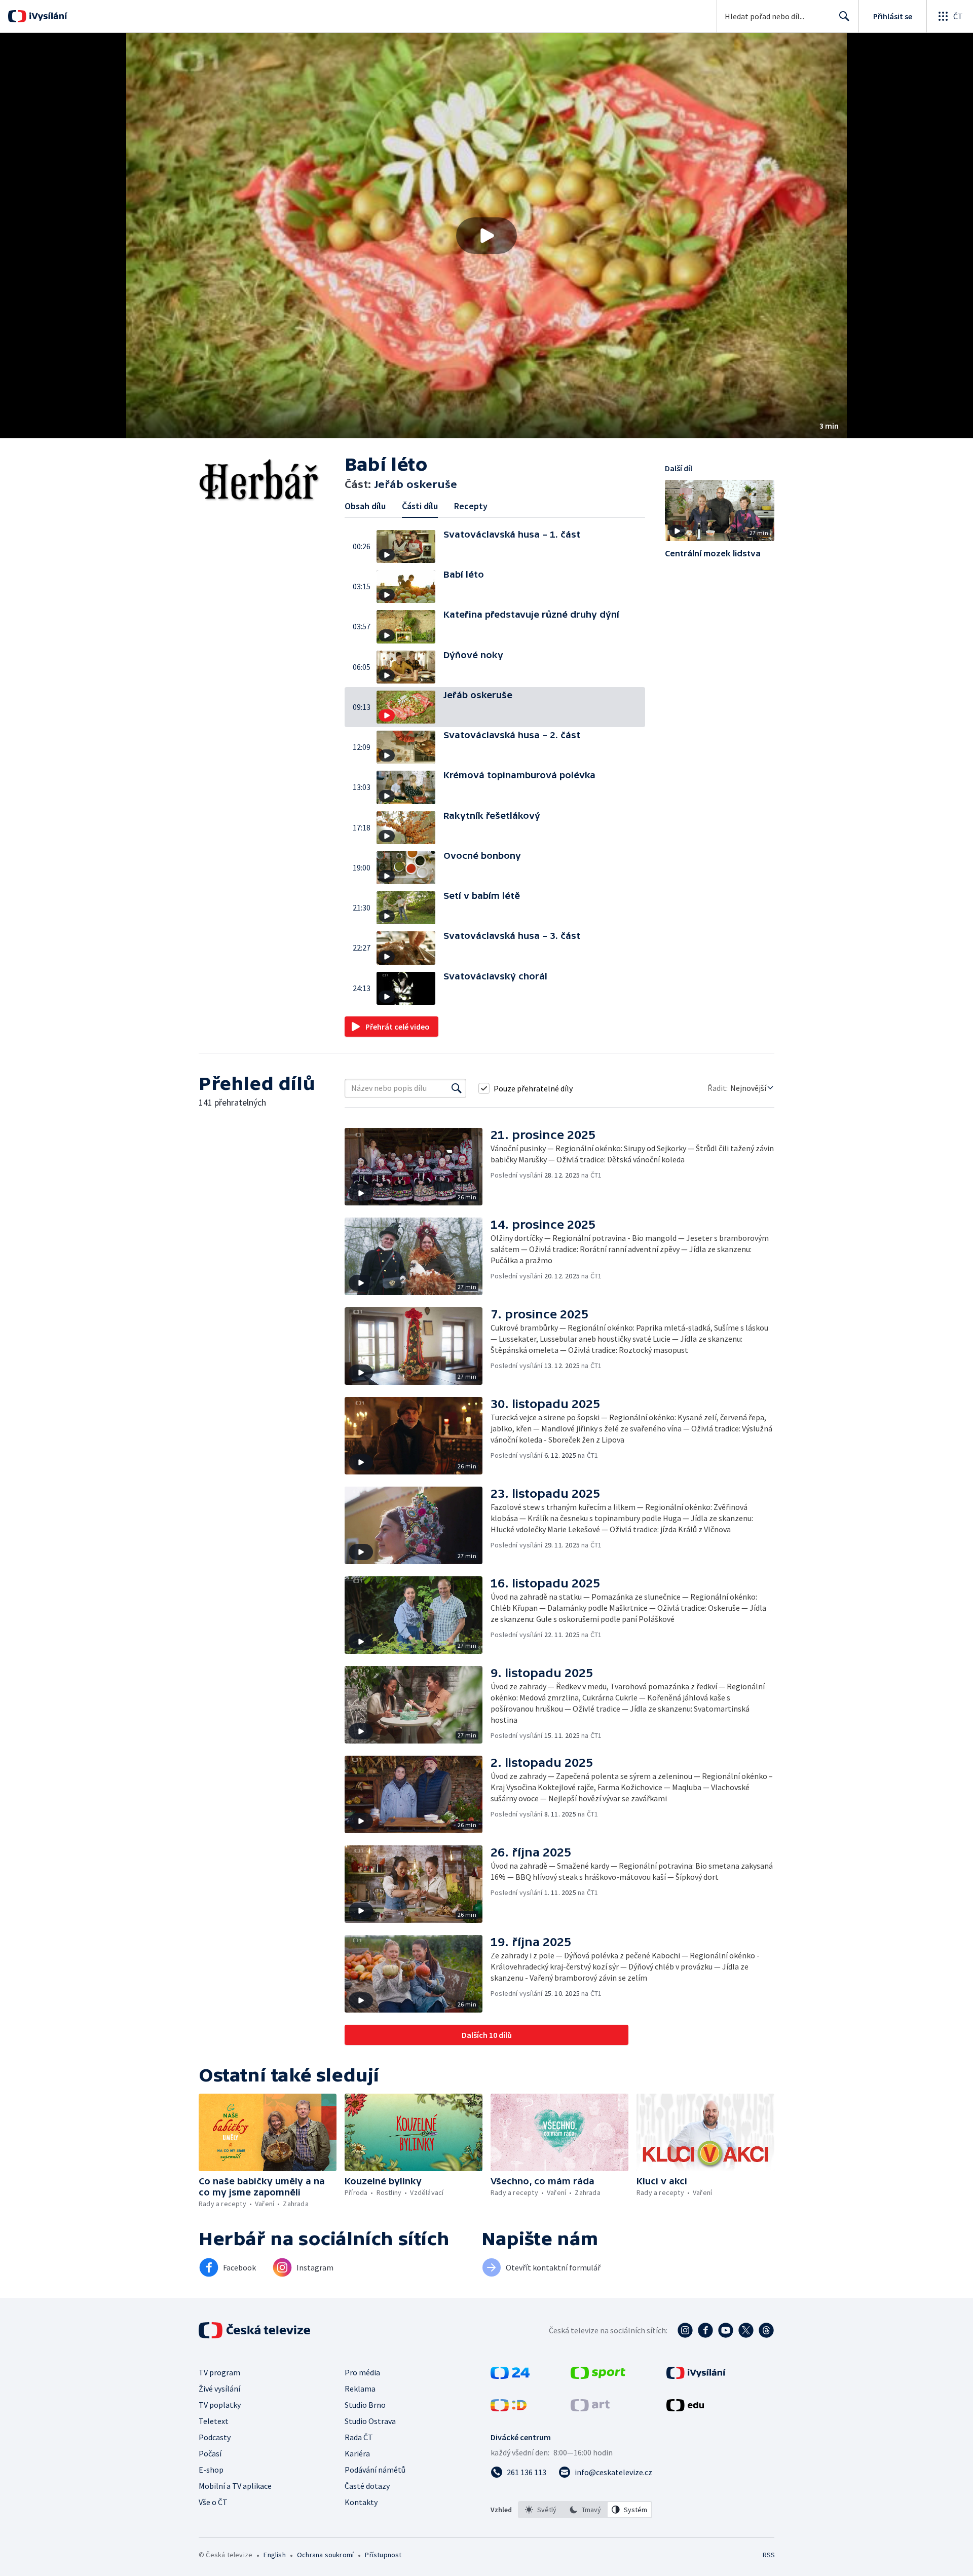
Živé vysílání (219, 2389)
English (274, 2555)
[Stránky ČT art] (590, 2408)
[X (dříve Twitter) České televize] (746, 2330)
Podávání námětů (375, 2470)
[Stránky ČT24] (510, 2376)
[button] (486, 236)
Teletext (214, 2421)
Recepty (471, 506)
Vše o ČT (213, 2502)
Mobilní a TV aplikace (235, 2486)
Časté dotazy (367, 2486)
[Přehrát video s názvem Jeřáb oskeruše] (486, 236)
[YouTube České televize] (726, 2330)
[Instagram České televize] (685, 2330)
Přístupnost (383, 2555)
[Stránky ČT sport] (598, 2376)
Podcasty (215, 2437)
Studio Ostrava (370, 2421)
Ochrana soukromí (325, 2555)
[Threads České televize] (766, 2330)
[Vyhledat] (457, 1088)
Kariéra (357, 2453)
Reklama (360, 2389)
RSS (769, 2555)
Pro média (362, 2372)
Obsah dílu (365, 506)
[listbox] (585, 2510)
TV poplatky (220, 2405)
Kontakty (361, 2502)
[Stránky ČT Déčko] (509, 2408)
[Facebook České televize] (705, 2330)
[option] (541, 2510)
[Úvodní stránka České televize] (255, 2330)
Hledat (844, 16)
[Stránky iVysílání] (696, 2376)
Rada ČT (359, 2437)
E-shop (211, 2470)
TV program (219, 2372)
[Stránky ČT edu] (685, 2408)
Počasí (210, 2453)
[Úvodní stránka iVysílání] (47, 16)
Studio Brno (365, 2405)
